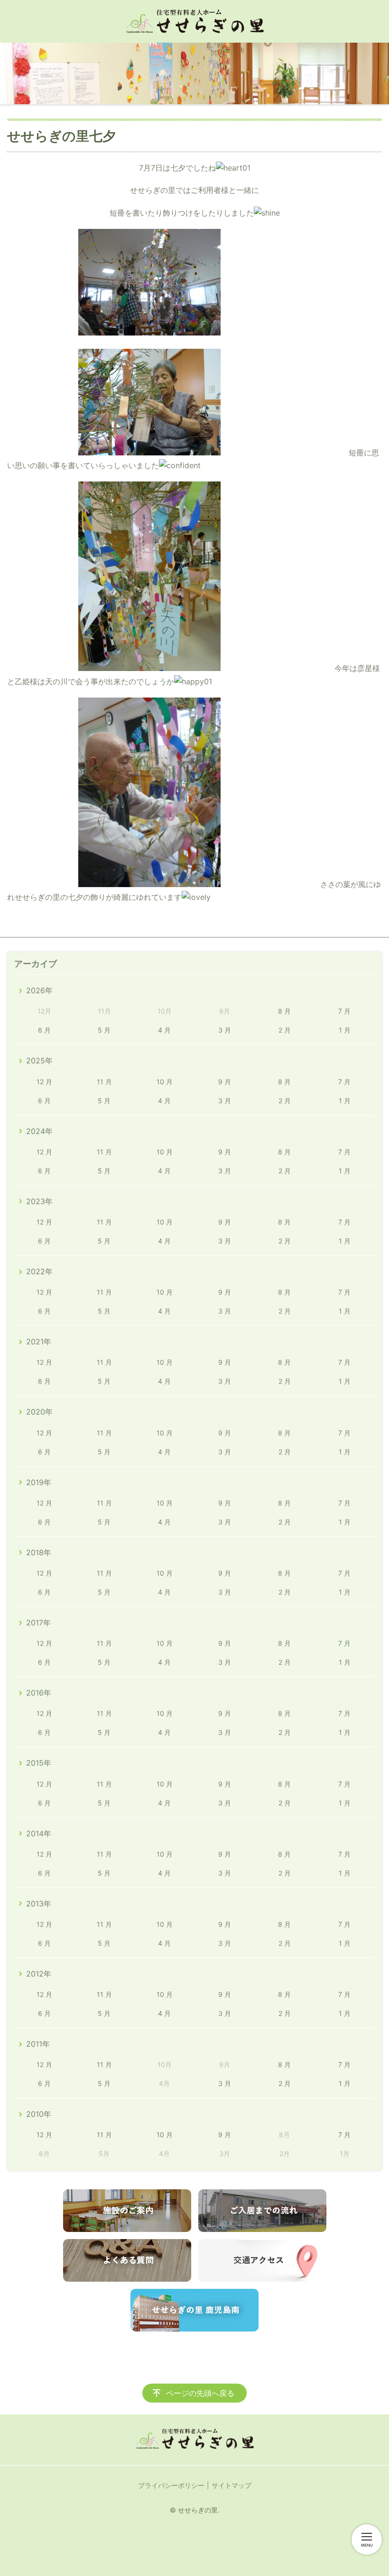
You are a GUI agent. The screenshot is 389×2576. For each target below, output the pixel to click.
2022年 (39, 1271)
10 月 (165, 1082)
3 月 (225, 1030)
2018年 (39, 1552)
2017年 (38, 1623)
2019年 (39, 1482)
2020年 (39, 1412)
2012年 (39, 1974)
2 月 (285, 1030)
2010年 (39, 2114)
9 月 (225, 1082)
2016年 (39, 1693)
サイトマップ (232, 2485)
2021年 (39, 1342)
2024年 (39, 1131)
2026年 (39, 990)
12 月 (44, 1082)
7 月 (344, 1011)
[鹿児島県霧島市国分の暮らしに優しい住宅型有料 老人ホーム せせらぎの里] (194, 21)
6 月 (44, 1030)
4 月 (164, 1030)
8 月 (284, 1011)
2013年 (39, 1904)
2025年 (39, 1061)
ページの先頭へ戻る (200, 2393)
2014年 (39, 1833)
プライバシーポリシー (171, 2485)
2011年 (38, 2044)
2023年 (39, 1201)
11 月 (104, 1082)
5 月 (104, 1030)
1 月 (345, 1030)
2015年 (39, 1763)
